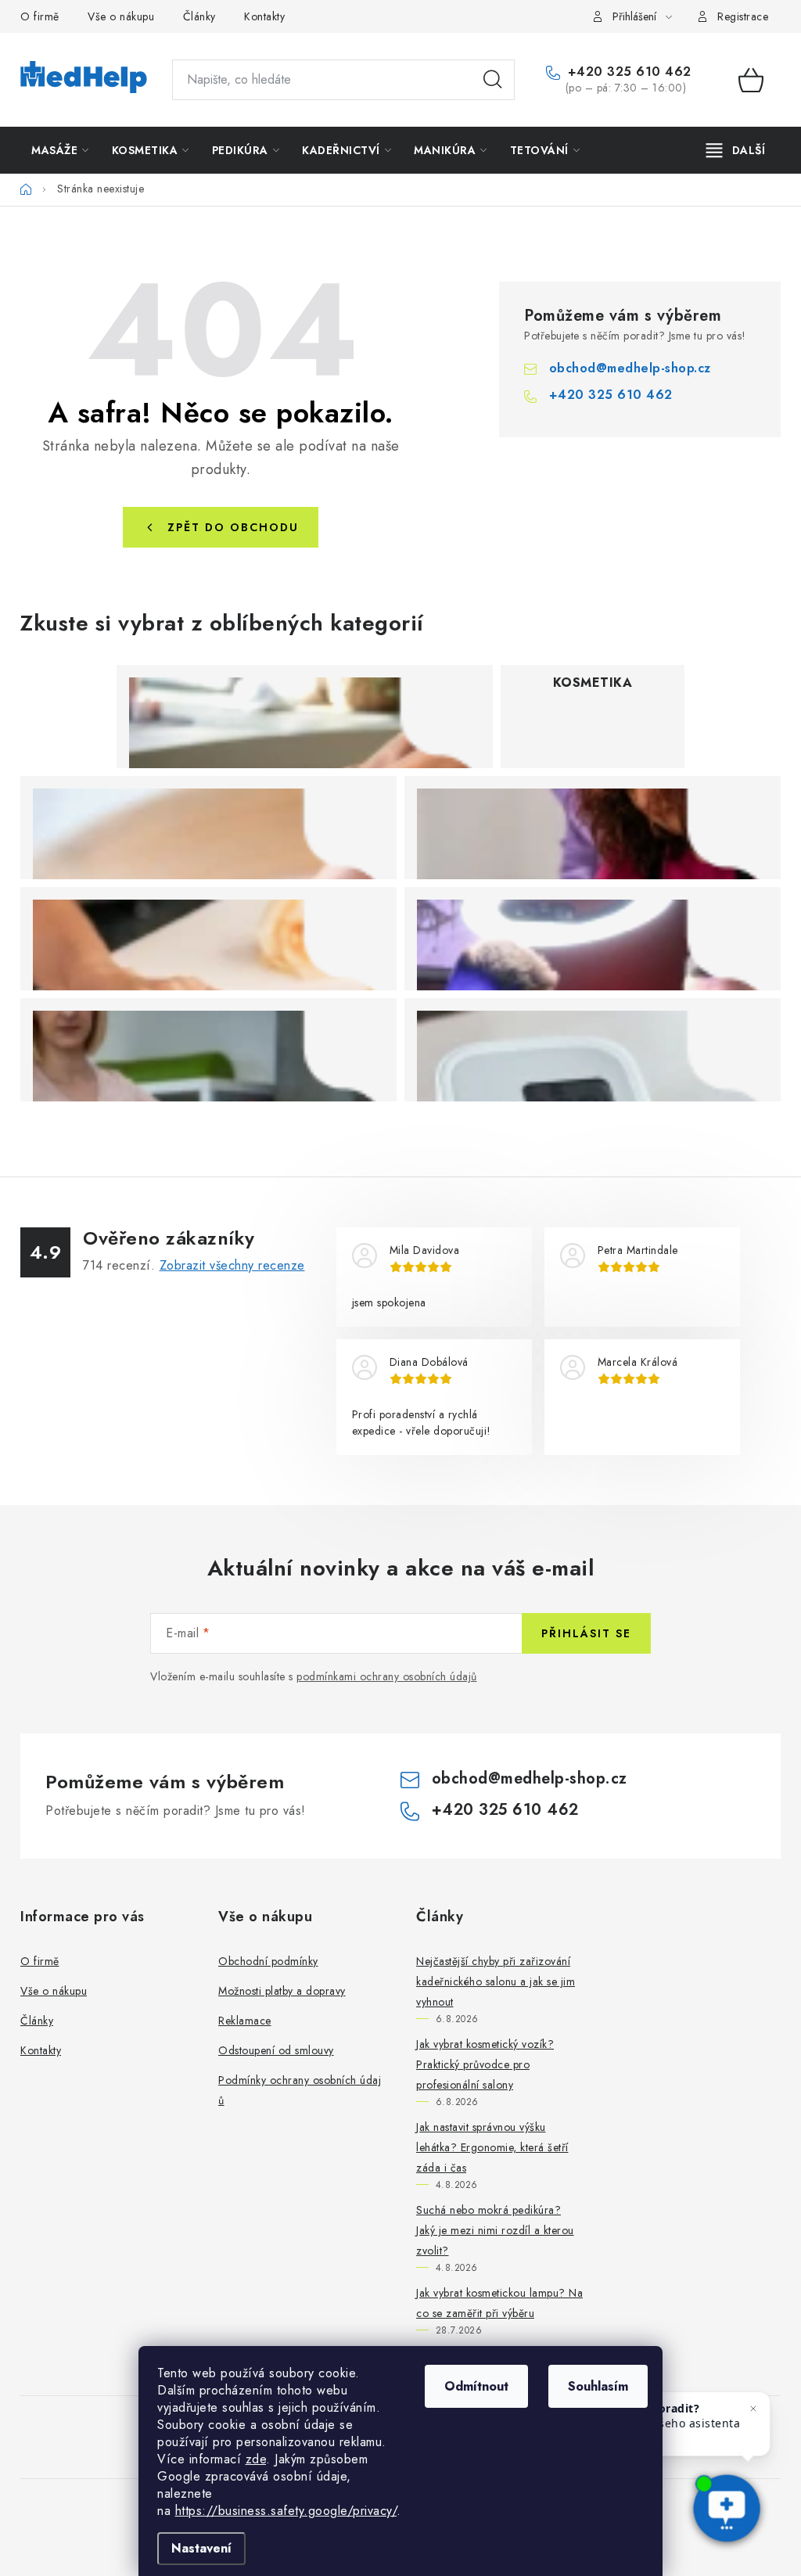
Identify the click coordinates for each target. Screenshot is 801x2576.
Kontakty (264, 16)
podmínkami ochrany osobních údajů (387, 1676)
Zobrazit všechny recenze (232, 1265)
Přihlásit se (586, 1633)
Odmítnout (476, 2386)
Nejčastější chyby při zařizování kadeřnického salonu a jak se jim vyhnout (496, 1981)
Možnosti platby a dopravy (282, 1991)
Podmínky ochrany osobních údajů (300, 2090)
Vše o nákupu (121, 16)
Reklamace (245, 2021)
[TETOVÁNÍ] (593, 939)
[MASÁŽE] (305, 717)
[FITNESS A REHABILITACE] (208, 1050)
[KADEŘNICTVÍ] (593, 828)
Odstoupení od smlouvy (276, 2050)
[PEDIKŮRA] (208, 828)
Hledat (493, 80)
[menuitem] (60, 150)
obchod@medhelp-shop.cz (630, 368)
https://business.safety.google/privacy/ (286, 2511)
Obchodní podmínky (268, 1961)
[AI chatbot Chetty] (727, 2510)
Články (199, 16)
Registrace (743, 16)
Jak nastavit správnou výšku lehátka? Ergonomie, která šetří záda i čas (492, 2147)
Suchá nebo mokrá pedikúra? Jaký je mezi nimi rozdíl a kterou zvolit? (495, 2230)
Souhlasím (598, 2386)
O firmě (40, 16)
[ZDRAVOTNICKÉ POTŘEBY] (593, 1050)
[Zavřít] (753, 2409)
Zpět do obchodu (233, 527)
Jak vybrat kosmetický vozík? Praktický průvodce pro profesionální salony (485, 2064)
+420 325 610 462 (627, 72)
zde (256, 2459)
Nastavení (201, 2548)
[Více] (736, 150)
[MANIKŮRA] (208, 939)
